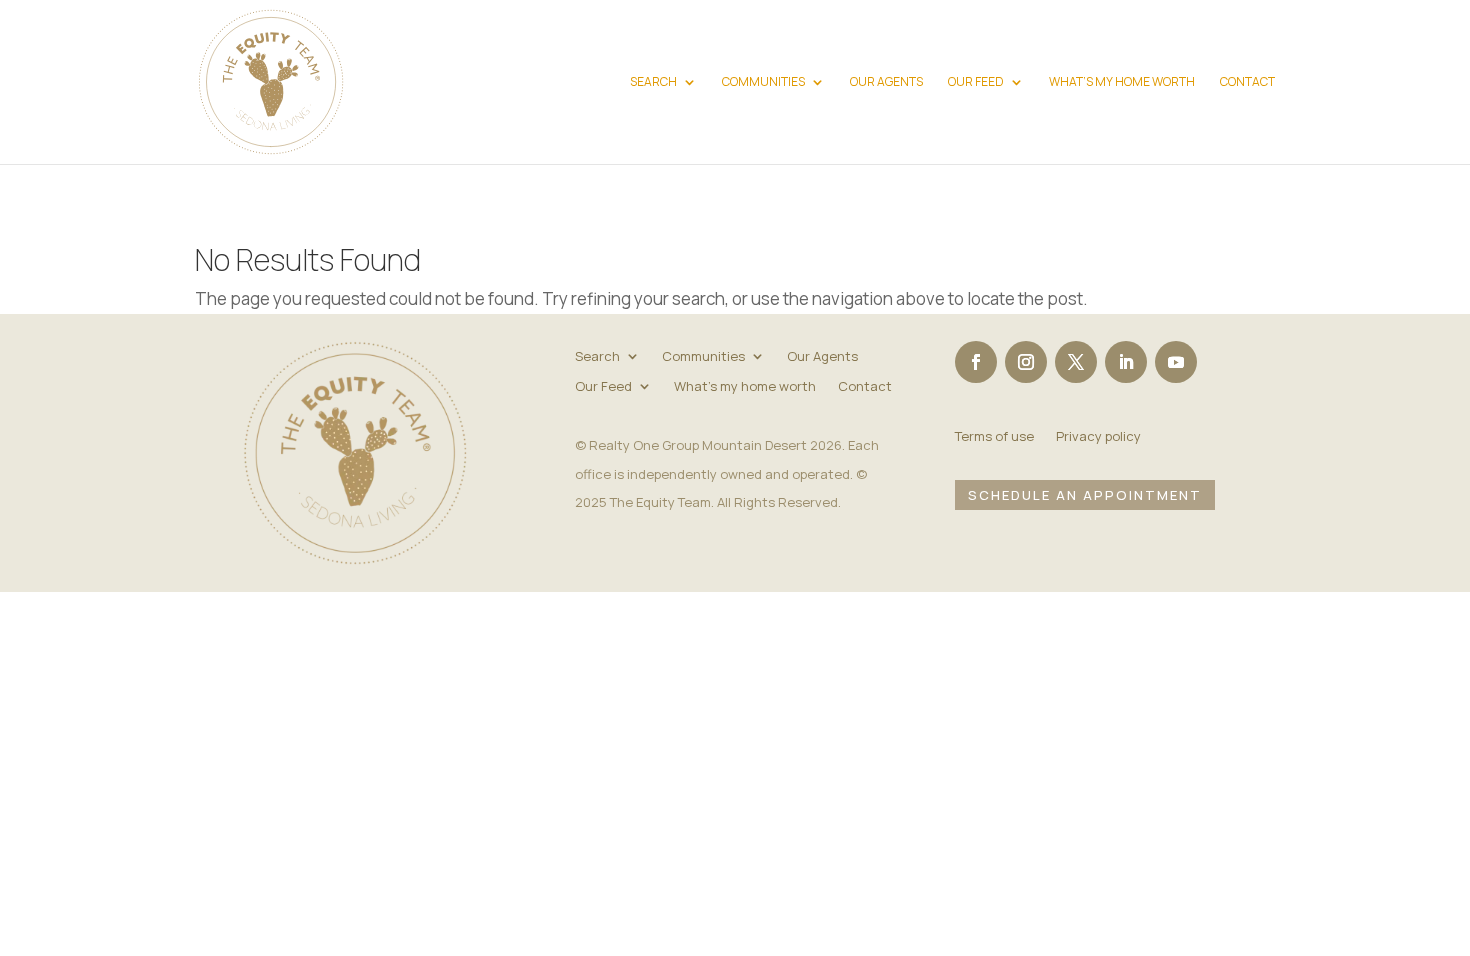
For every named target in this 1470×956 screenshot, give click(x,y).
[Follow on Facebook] (976, 362)
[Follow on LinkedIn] (1126, 362)
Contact (1247, 82)
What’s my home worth (1122, 82)
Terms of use (994, 437)
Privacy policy (1098, 437)
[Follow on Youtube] (1176, 362)
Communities (763, 82)
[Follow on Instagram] (1026, 362)
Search (653, 82)
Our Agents (886, 82)
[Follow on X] (1076, 362)
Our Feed (976, 82)
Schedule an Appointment (1085, 495)
